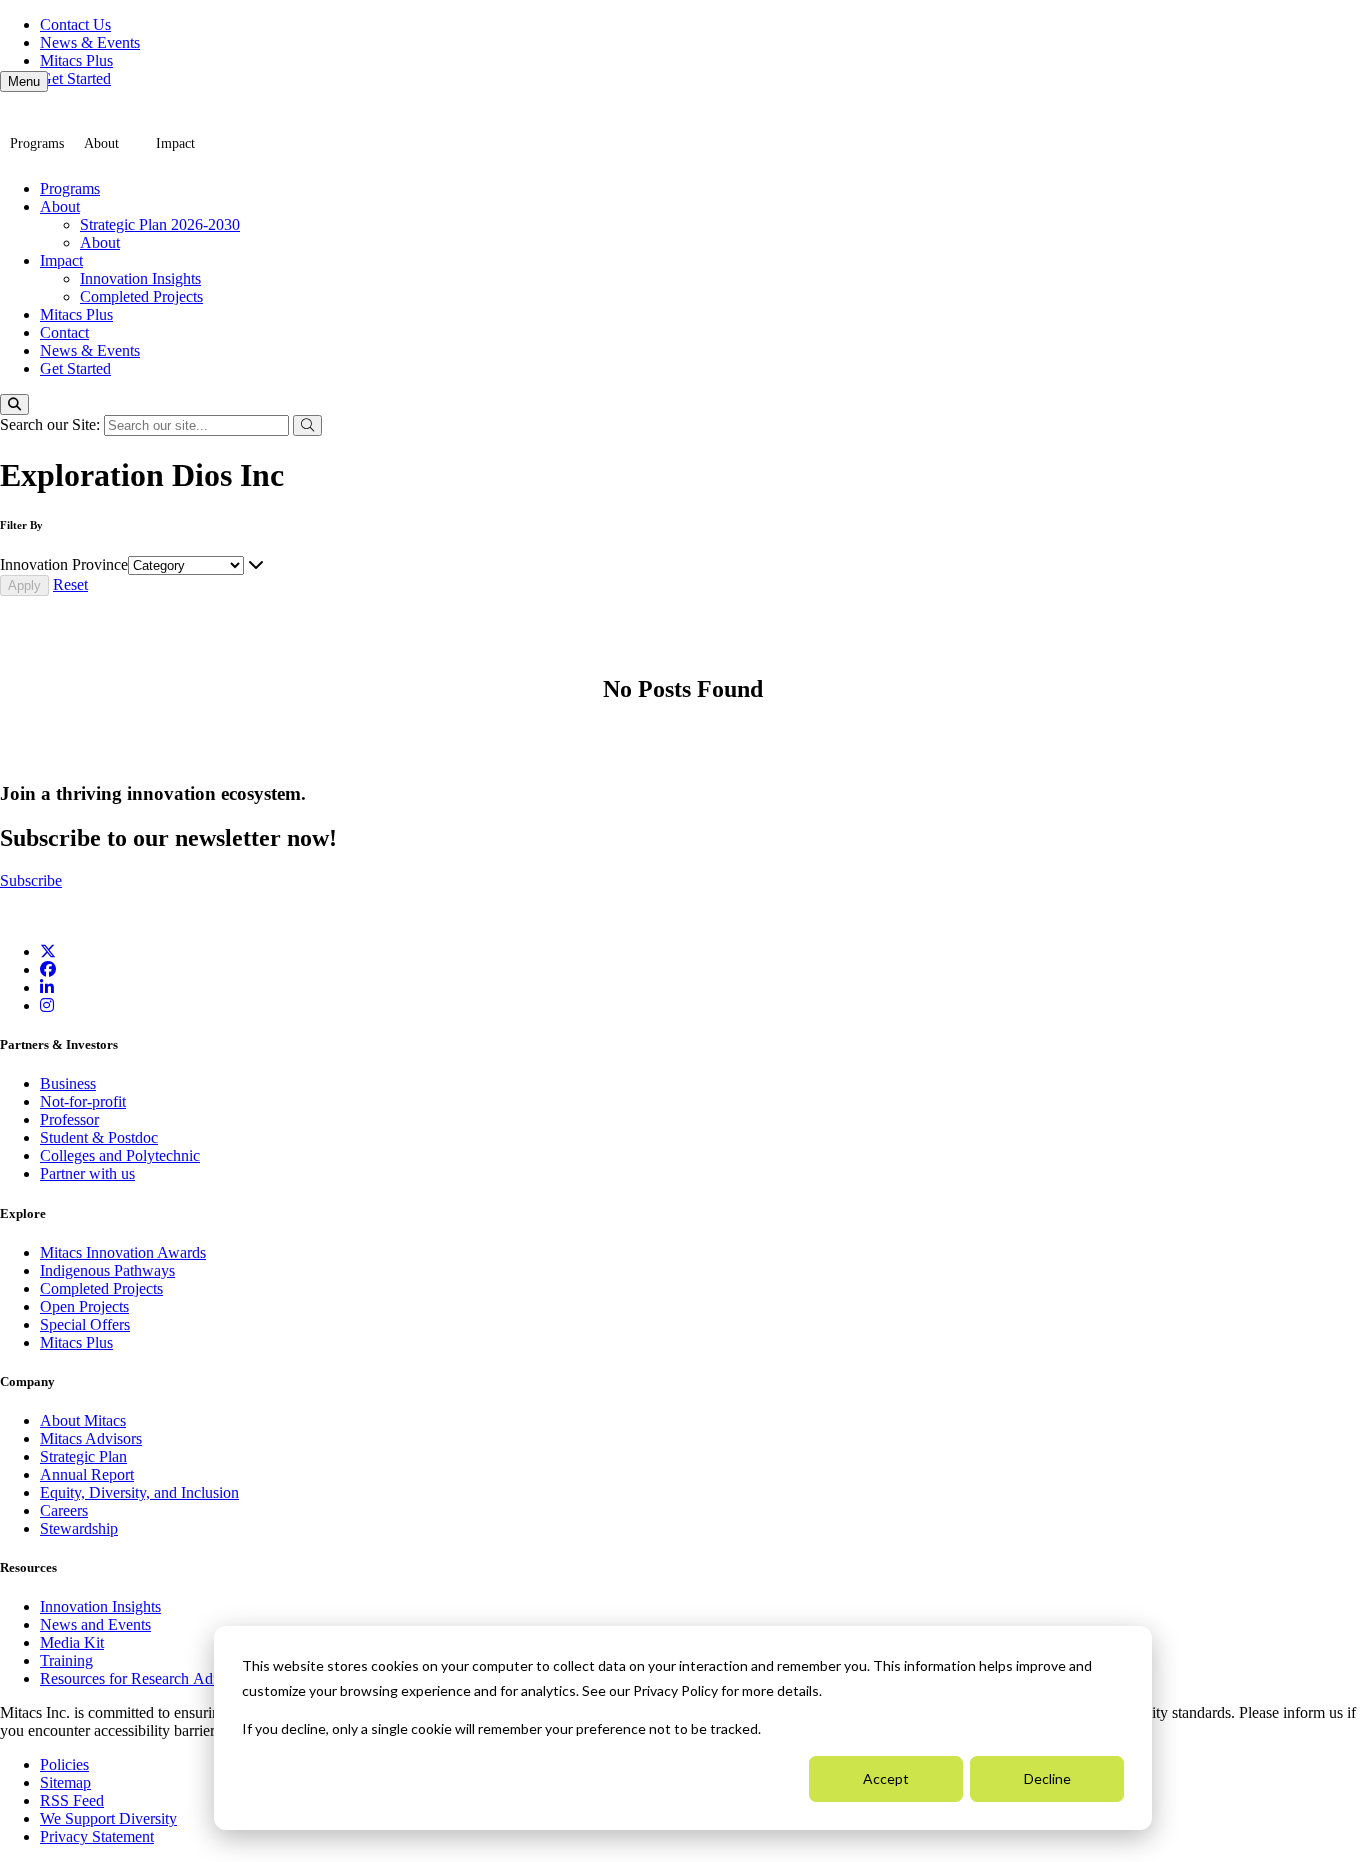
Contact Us (75, 24)
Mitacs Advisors (91, 1438)
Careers (64, 1510)
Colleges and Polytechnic (120, 1155)
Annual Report (87, 1474)
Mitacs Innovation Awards (123, 1252)
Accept (886, 1778)
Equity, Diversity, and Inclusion (139, 1492)
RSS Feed (72, 1800)
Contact (64, 332)
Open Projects (84, 1306)
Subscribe (31, 880)
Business (68, 1083)
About (101, 143)
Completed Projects (141, 296)
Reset (70, 584)
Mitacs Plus (76, 60)
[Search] (14, 404)
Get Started (75, 78)
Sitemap (65, 1782)
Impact (175, 143)
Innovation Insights (140, 278)
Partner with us (87, 1173)
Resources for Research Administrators (165, 1678)
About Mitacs (83, 1420)
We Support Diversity (108, 1818)
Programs (37, 143)
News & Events (90, 42)
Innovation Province (64, 564)
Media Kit (72, 1642)
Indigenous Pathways (107, 1270)
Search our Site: (52, 424)
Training (66, 1660)
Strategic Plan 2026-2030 (160, 224)
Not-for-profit (83, 1101)
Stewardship (79, 1528)
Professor (69, 1119)
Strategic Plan (83, 1456)
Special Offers (85, 1324)
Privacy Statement (97, 1836)
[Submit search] (307, 425)
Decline (1047, 1778)
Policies (64, 1764)
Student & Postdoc (99, 1137)
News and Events (95, 1624)
